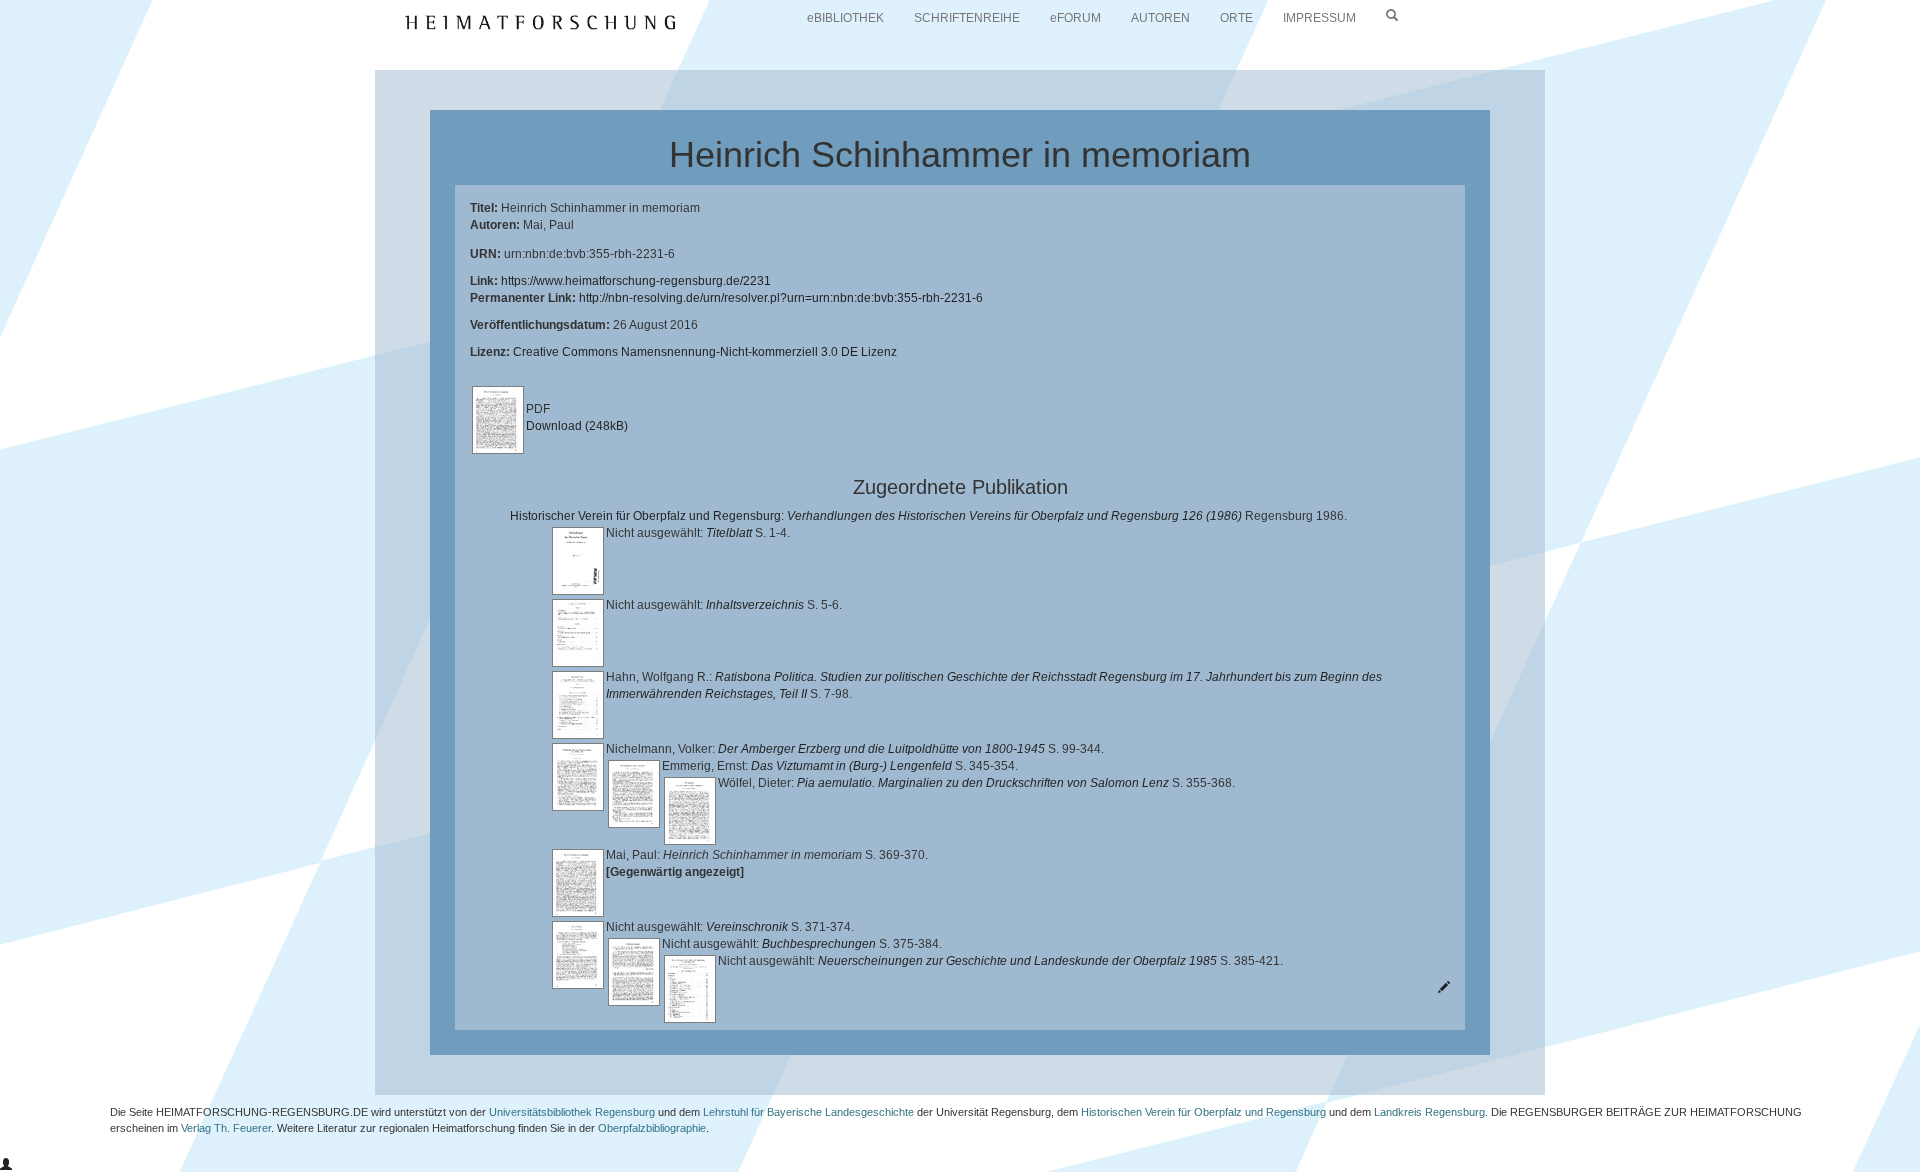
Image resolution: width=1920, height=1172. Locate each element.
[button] (6, 1165)
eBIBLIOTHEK (845, 18)
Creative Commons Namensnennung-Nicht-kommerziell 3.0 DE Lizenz (705, 352)
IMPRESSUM (1319, 18)
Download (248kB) (577, 426)
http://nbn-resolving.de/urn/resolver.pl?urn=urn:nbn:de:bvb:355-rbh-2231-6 (781, 298)
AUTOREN (1160, 18)
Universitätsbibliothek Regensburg (572, 1112)
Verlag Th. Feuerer (226, 1128)
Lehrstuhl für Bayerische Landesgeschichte (808, 1112)
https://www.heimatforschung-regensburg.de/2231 (636, 281)
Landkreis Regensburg (1429, 1112)
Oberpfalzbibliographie (652, 1128)
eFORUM (1075, 18)
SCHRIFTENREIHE (967, 18)
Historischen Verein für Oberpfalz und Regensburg (1203, 1112)
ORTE (1236, 18)
